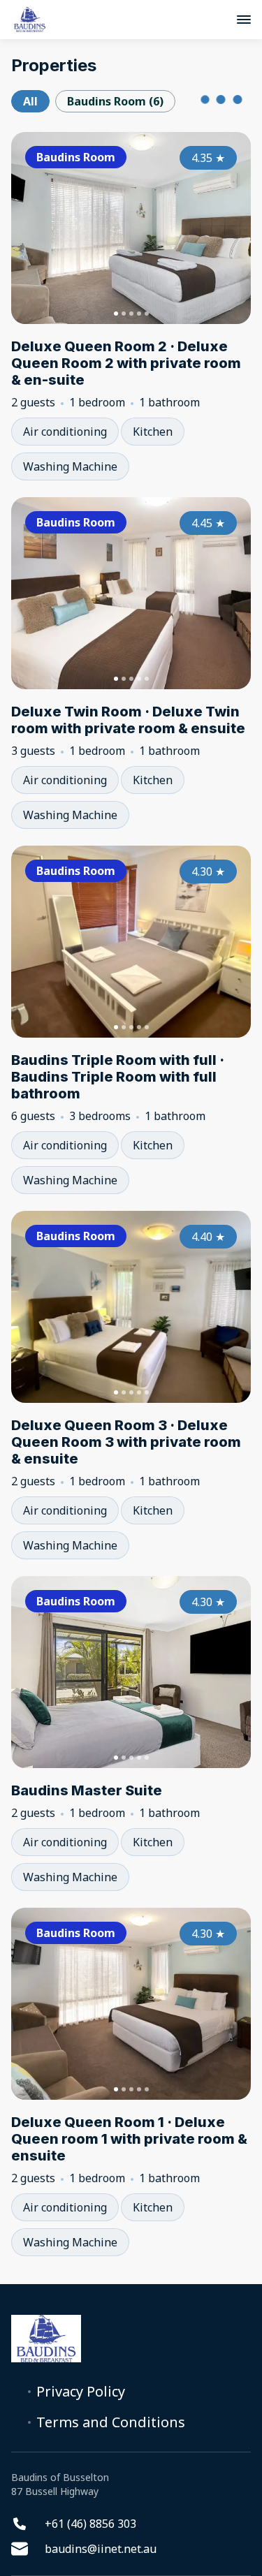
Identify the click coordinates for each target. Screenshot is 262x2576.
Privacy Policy (81, 2392)
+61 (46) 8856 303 (90, 2524)
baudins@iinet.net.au (101, 2549)
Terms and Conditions (111, 2422)
